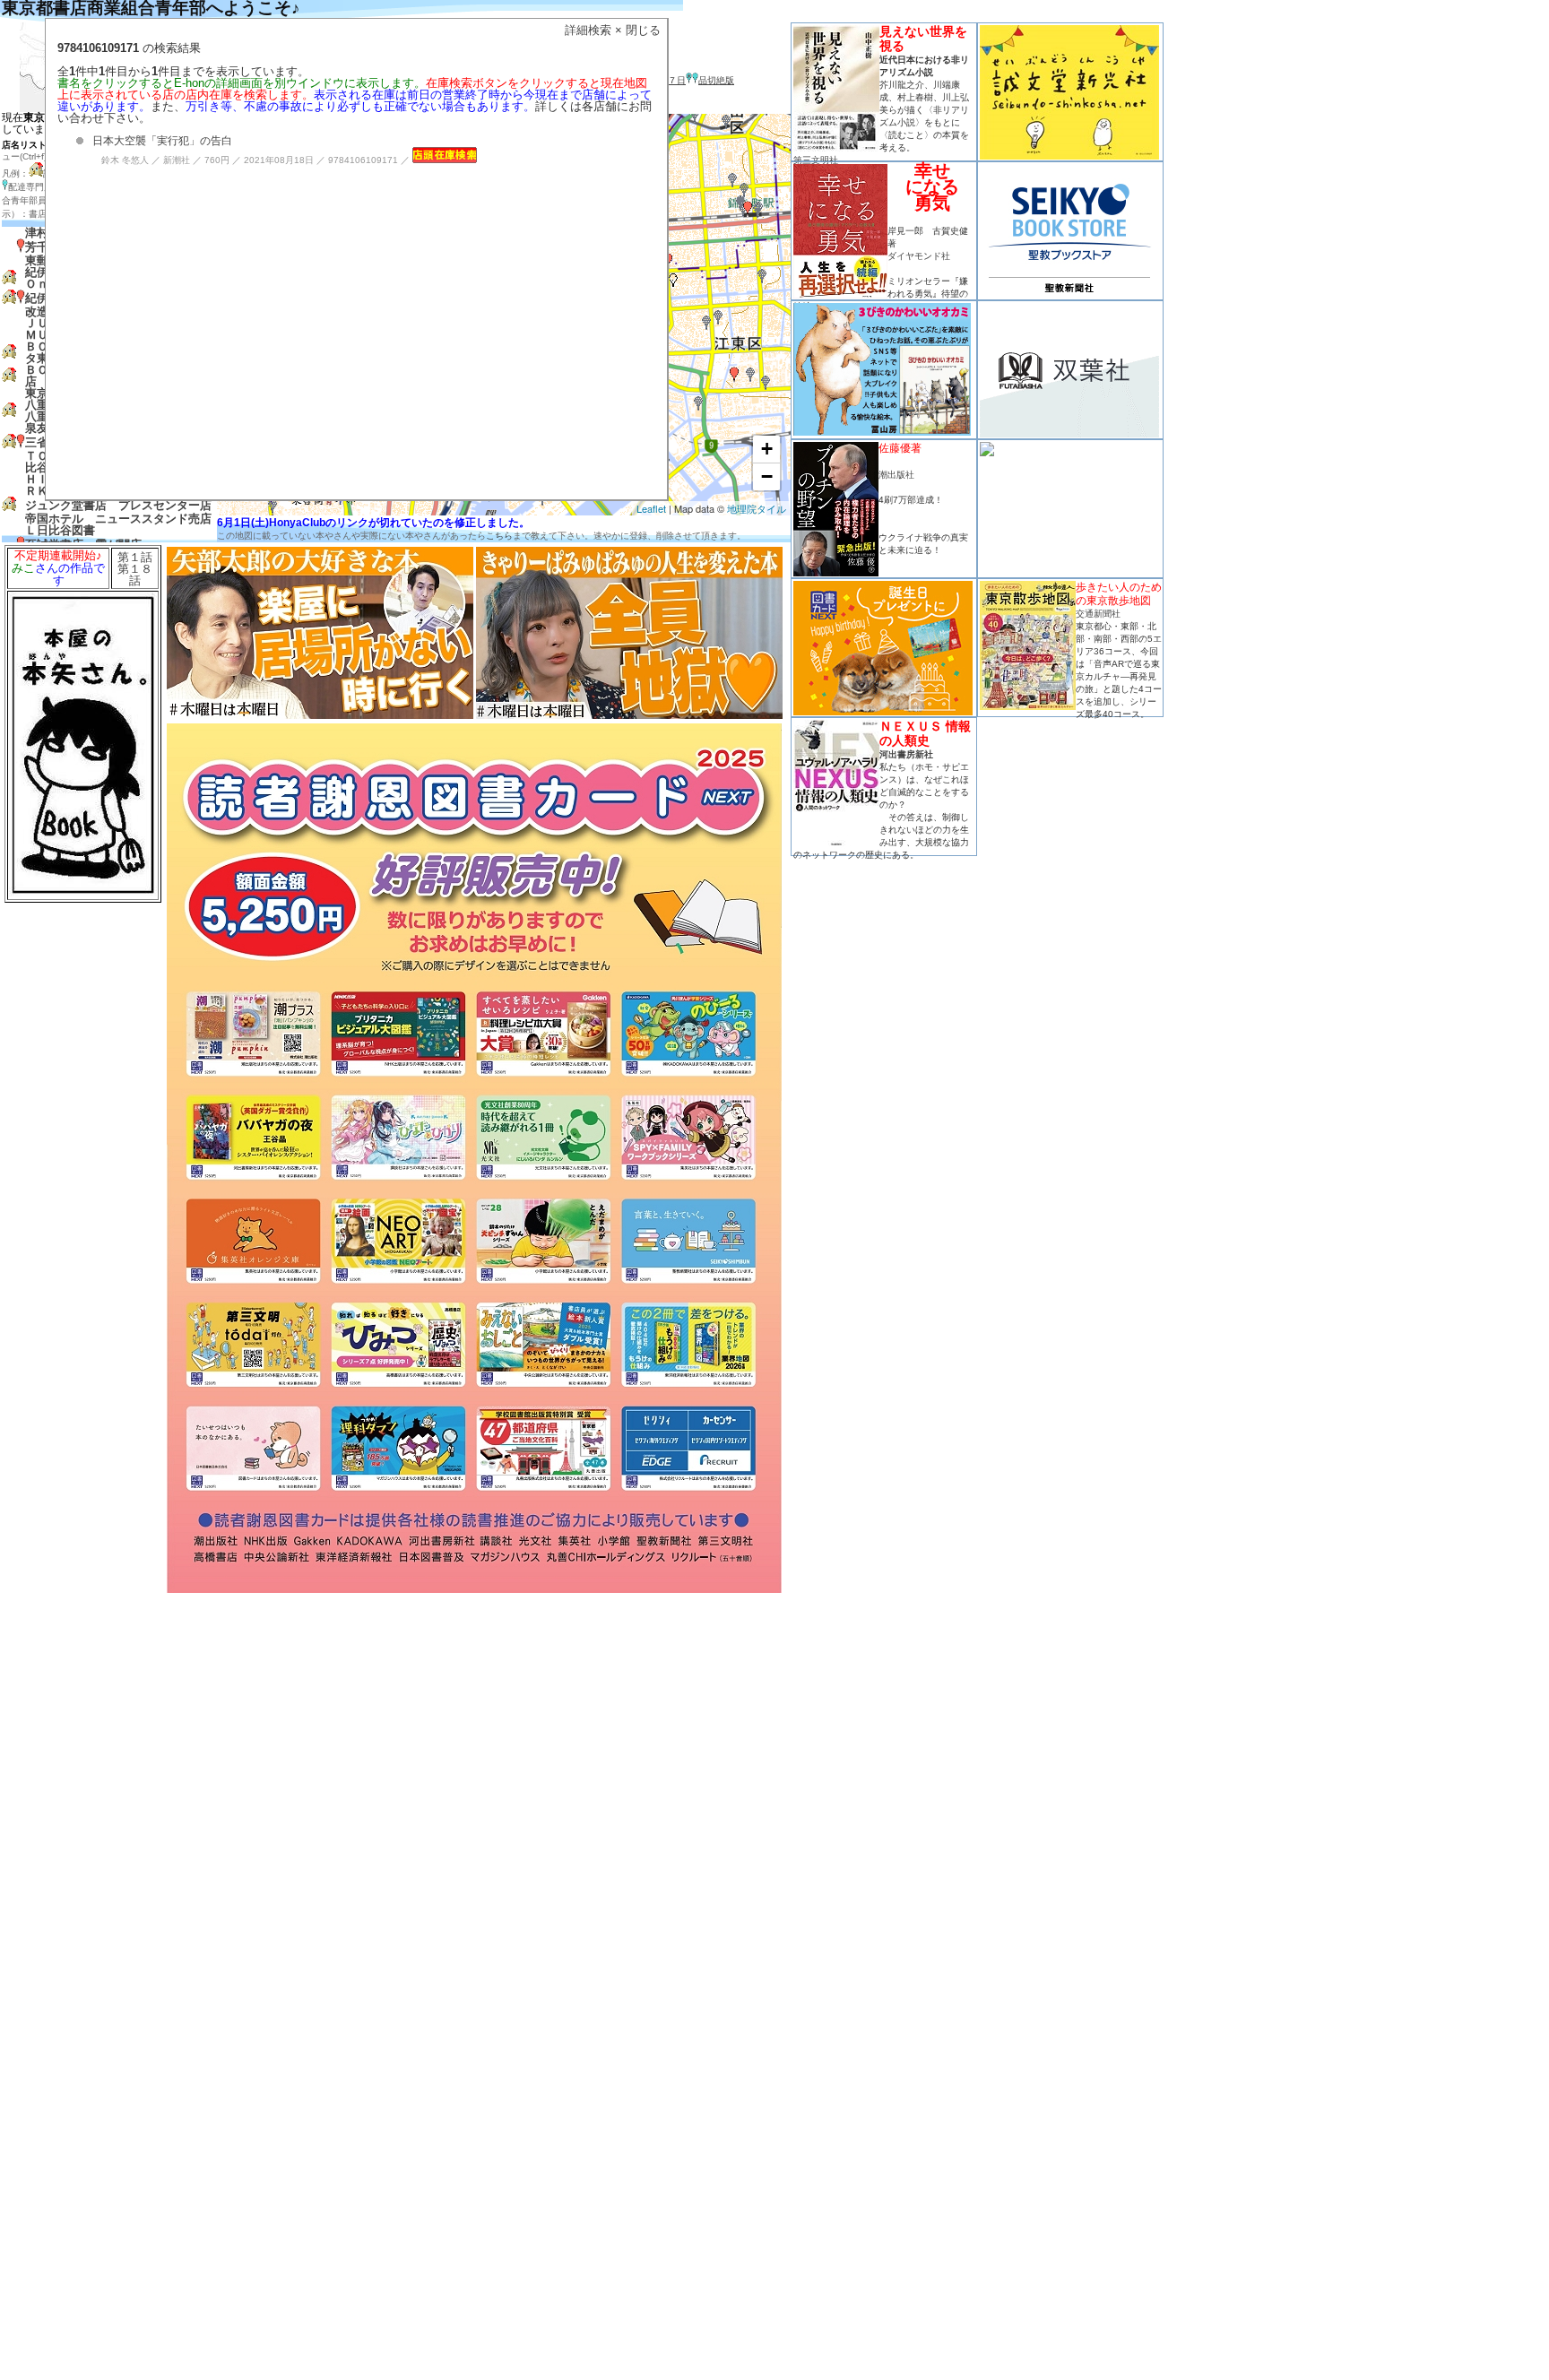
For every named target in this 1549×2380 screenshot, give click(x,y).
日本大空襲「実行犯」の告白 (162, 141)
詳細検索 (588, 30)
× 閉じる (638, 30)
